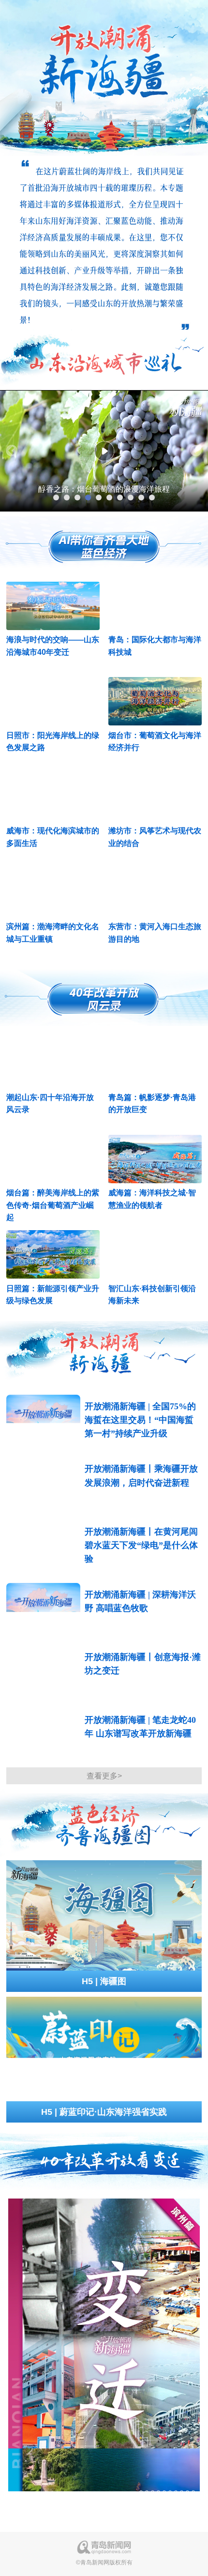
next (196, 451)
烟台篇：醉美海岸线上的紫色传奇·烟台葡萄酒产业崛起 (53, 1205)
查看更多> (104, 1776)
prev (12, 451)
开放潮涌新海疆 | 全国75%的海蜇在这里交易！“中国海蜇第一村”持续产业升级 (140, 1420)
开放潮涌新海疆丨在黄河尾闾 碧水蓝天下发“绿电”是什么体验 (141, 1545)
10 (152, 497)
